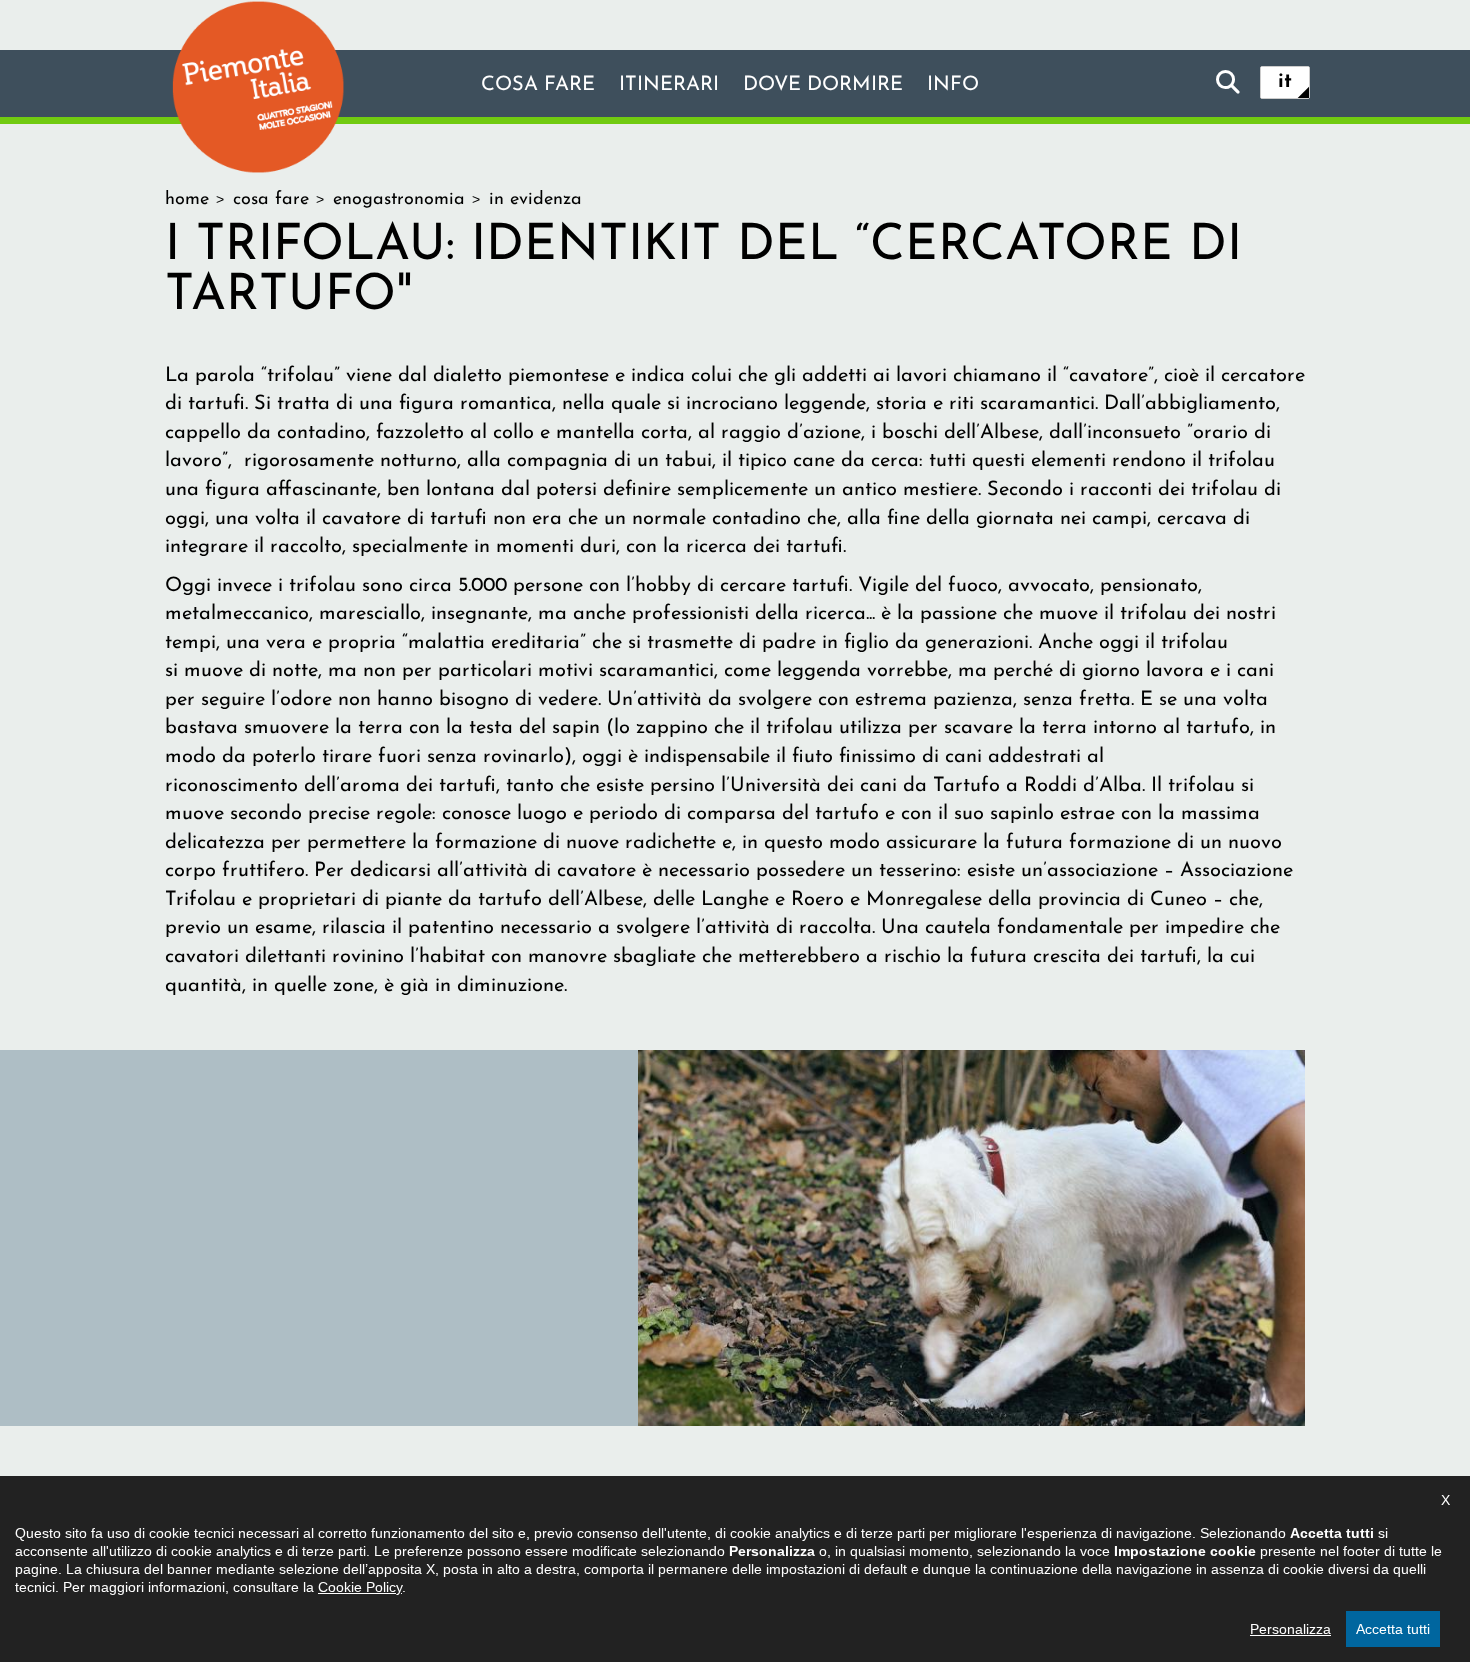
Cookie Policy (360, 1587)
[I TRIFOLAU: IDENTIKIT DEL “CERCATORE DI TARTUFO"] (971, 1237)
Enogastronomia (399, 200)
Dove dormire (823, 85)
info (953, 85)
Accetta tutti (1393, 1629)
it (1285, 82)
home (187, 200)
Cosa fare (538, 85)
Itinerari (669, 85)
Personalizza (1290, 1629)
